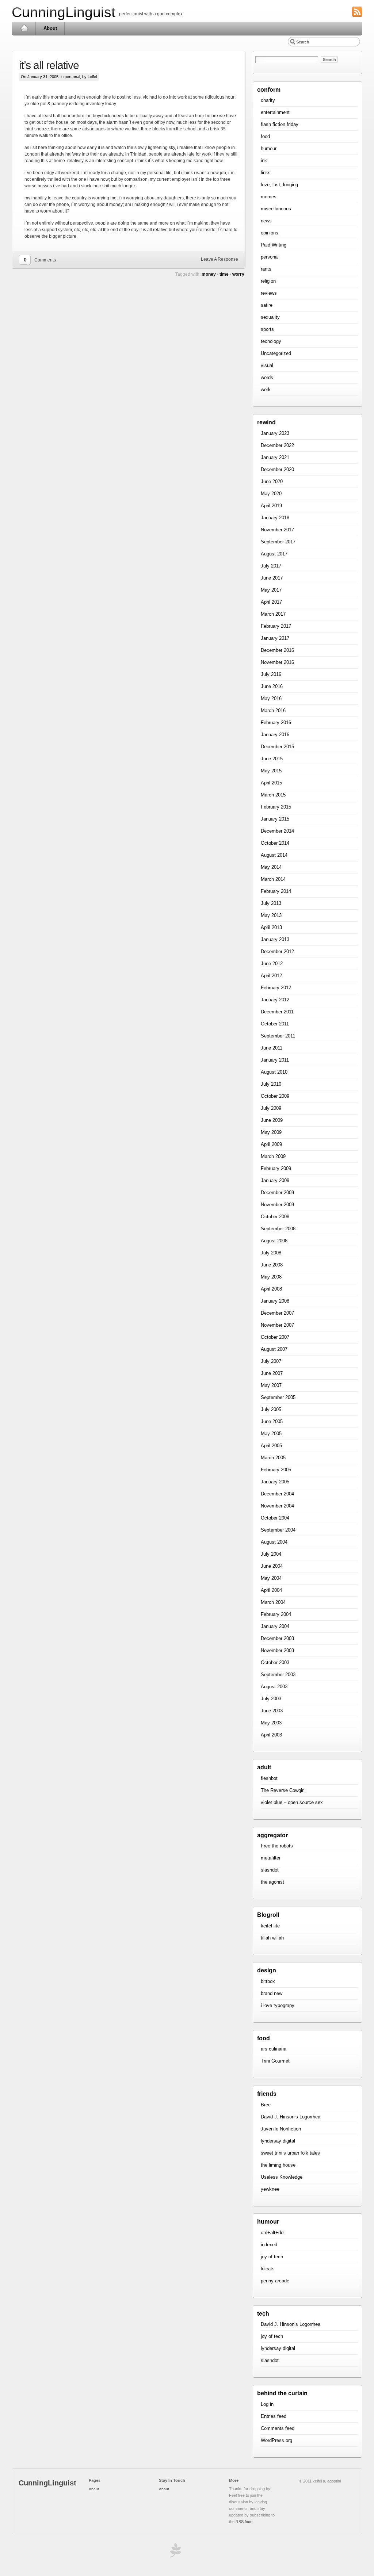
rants (266, 269)
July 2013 (271, 903)
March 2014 (273, 879)
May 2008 (271, 1277)
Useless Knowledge (282, 2177)
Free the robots (277, 1846)
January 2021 (275, 457)
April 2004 (271, 1590)
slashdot (270, 1870)
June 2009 (272, 1120)
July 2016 (271, 674)
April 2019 (271, 506)
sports (267, 329)
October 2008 (275, 1217)
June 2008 (272, 1265)
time (224, 274)
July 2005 (271, 1409)
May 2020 (271, 494)
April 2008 (271, 1289)
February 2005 (276, 1470)
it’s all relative (49, 65)
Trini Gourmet (275, 2061)
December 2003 (277, 1638)
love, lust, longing (279, 185)
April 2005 (271, 1446)
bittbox (268, 1981)
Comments (45, 260)
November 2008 (277, 1205)
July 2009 (271, 1108)
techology (271, 341)
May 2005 (271, 1434)
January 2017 (275, 638)
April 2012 (271, 976)
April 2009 (271, 1144)
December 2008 (277, 1193)
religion (268, 281)
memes (269, 197)
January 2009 (275, 1180)
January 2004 (275, 1626)
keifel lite (270, 1926)
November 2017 (277, 530)
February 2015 (276, 807)
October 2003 (275, 1662)
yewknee (270, 2189)
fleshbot (269, 1778)
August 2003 (274, 1687)
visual (267, 365)
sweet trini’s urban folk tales (290, 2153)
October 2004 (275, 1518)
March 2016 (273, 710)
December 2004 (277, 1494)
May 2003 (271, 1723)
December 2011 (277, 1012)
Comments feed (278, 2428)
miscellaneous (276, 209)
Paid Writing (274, 245)
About (50, 28)
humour (269, 148)
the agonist (272, 1882)
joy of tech (272, 2257)
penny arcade (275, 2281)
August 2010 (274, 1072)
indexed (269, 2245)
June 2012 (272, 964)
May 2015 (271, 771)
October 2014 (275, 843)
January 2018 (275, 518)
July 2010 (271, 1084)
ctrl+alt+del (273, 2233)
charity (268, 100)
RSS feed (244, 2522)
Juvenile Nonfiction (281, 2129)
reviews (269, 293)
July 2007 (271, 1361)
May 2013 (271, 915)
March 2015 (273, 795)
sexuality (270, 317)
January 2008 (275, 1301)
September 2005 (278, 1397)
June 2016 (272, 686)
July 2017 (271, 566)
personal (72, 77)
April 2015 (271, 783)
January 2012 (275, 1000)
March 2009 (273, 1156)
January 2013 (275, 939)
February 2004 (276, 1614)
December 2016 (277, 650)
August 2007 (274, 1349)
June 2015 (272, 759)
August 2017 (274, 554)
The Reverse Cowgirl (283, 1790)
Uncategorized (276, 353)
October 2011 (275, 1024)
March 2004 (273, 1602)
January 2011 (275, 1060)
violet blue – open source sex (292, 1802)
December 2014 (277, 831)
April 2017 (271, 602)
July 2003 (271, 1699)
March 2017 (273, 614)
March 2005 (273, 1458)
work (266, 389)
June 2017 (272, 578)
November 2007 (277, 1325)
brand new (272, 1993)
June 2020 (272, 481)
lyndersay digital (278, 2141)
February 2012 (276, 988)
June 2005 (272, 1421)
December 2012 (277, 951)
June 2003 (272, 1711)
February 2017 (276, 626)
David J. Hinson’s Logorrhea (291, 2117)
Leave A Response (220, 259)
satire (267, 305)
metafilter (271, 1858)
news (266, 221)
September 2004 (278, 1530)
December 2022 (277, 445)
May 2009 (271, 1132)
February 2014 (276, 891)
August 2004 (274, 1542)
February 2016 (276, 723)
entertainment (275, 112)
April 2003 (271, 1735)
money (209, 274)
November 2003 (277, 1650)
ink (264, 160)
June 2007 (272, 1373)
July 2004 (271, 1554)
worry (238, 274)
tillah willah (272, 1938)
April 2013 (271, 927)
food (265, 136)
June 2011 (272, 1048)
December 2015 (277, 747)
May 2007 (271, 1385)
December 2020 (277, 469)
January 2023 (275, 433)
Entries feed (274, 2416)
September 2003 (278, 1675)
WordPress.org (276, 2440)
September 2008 (278, 1229)
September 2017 (278, 542)
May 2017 (271, 590)
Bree (266, 2105)
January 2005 (275, 1482)
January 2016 (275, 735)
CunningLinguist (64, 12)
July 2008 (271, 1253)
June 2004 (272, 1566)
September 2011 (278, 1036)
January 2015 (275, 819)
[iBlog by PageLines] (174, 2552)
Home (24, 28)
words (267, 377)
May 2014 (271, 867)
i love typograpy (278, 2005)
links (266, 173)
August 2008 (274, 1241)
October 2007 (275, 1337)
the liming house (278, 2165)
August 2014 (274, 855)
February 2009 (276, 1168)
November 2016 (277, 662)
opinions (270, 233)
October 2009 (275, 1096)
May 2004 (271, 1578)
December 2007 (277, 1313)
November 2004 (277, 1506)
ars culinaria (274, 2049)
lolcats (268, 2269)
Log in (267, 2404)
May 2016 (271, 698)
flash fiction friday (280, 124)
